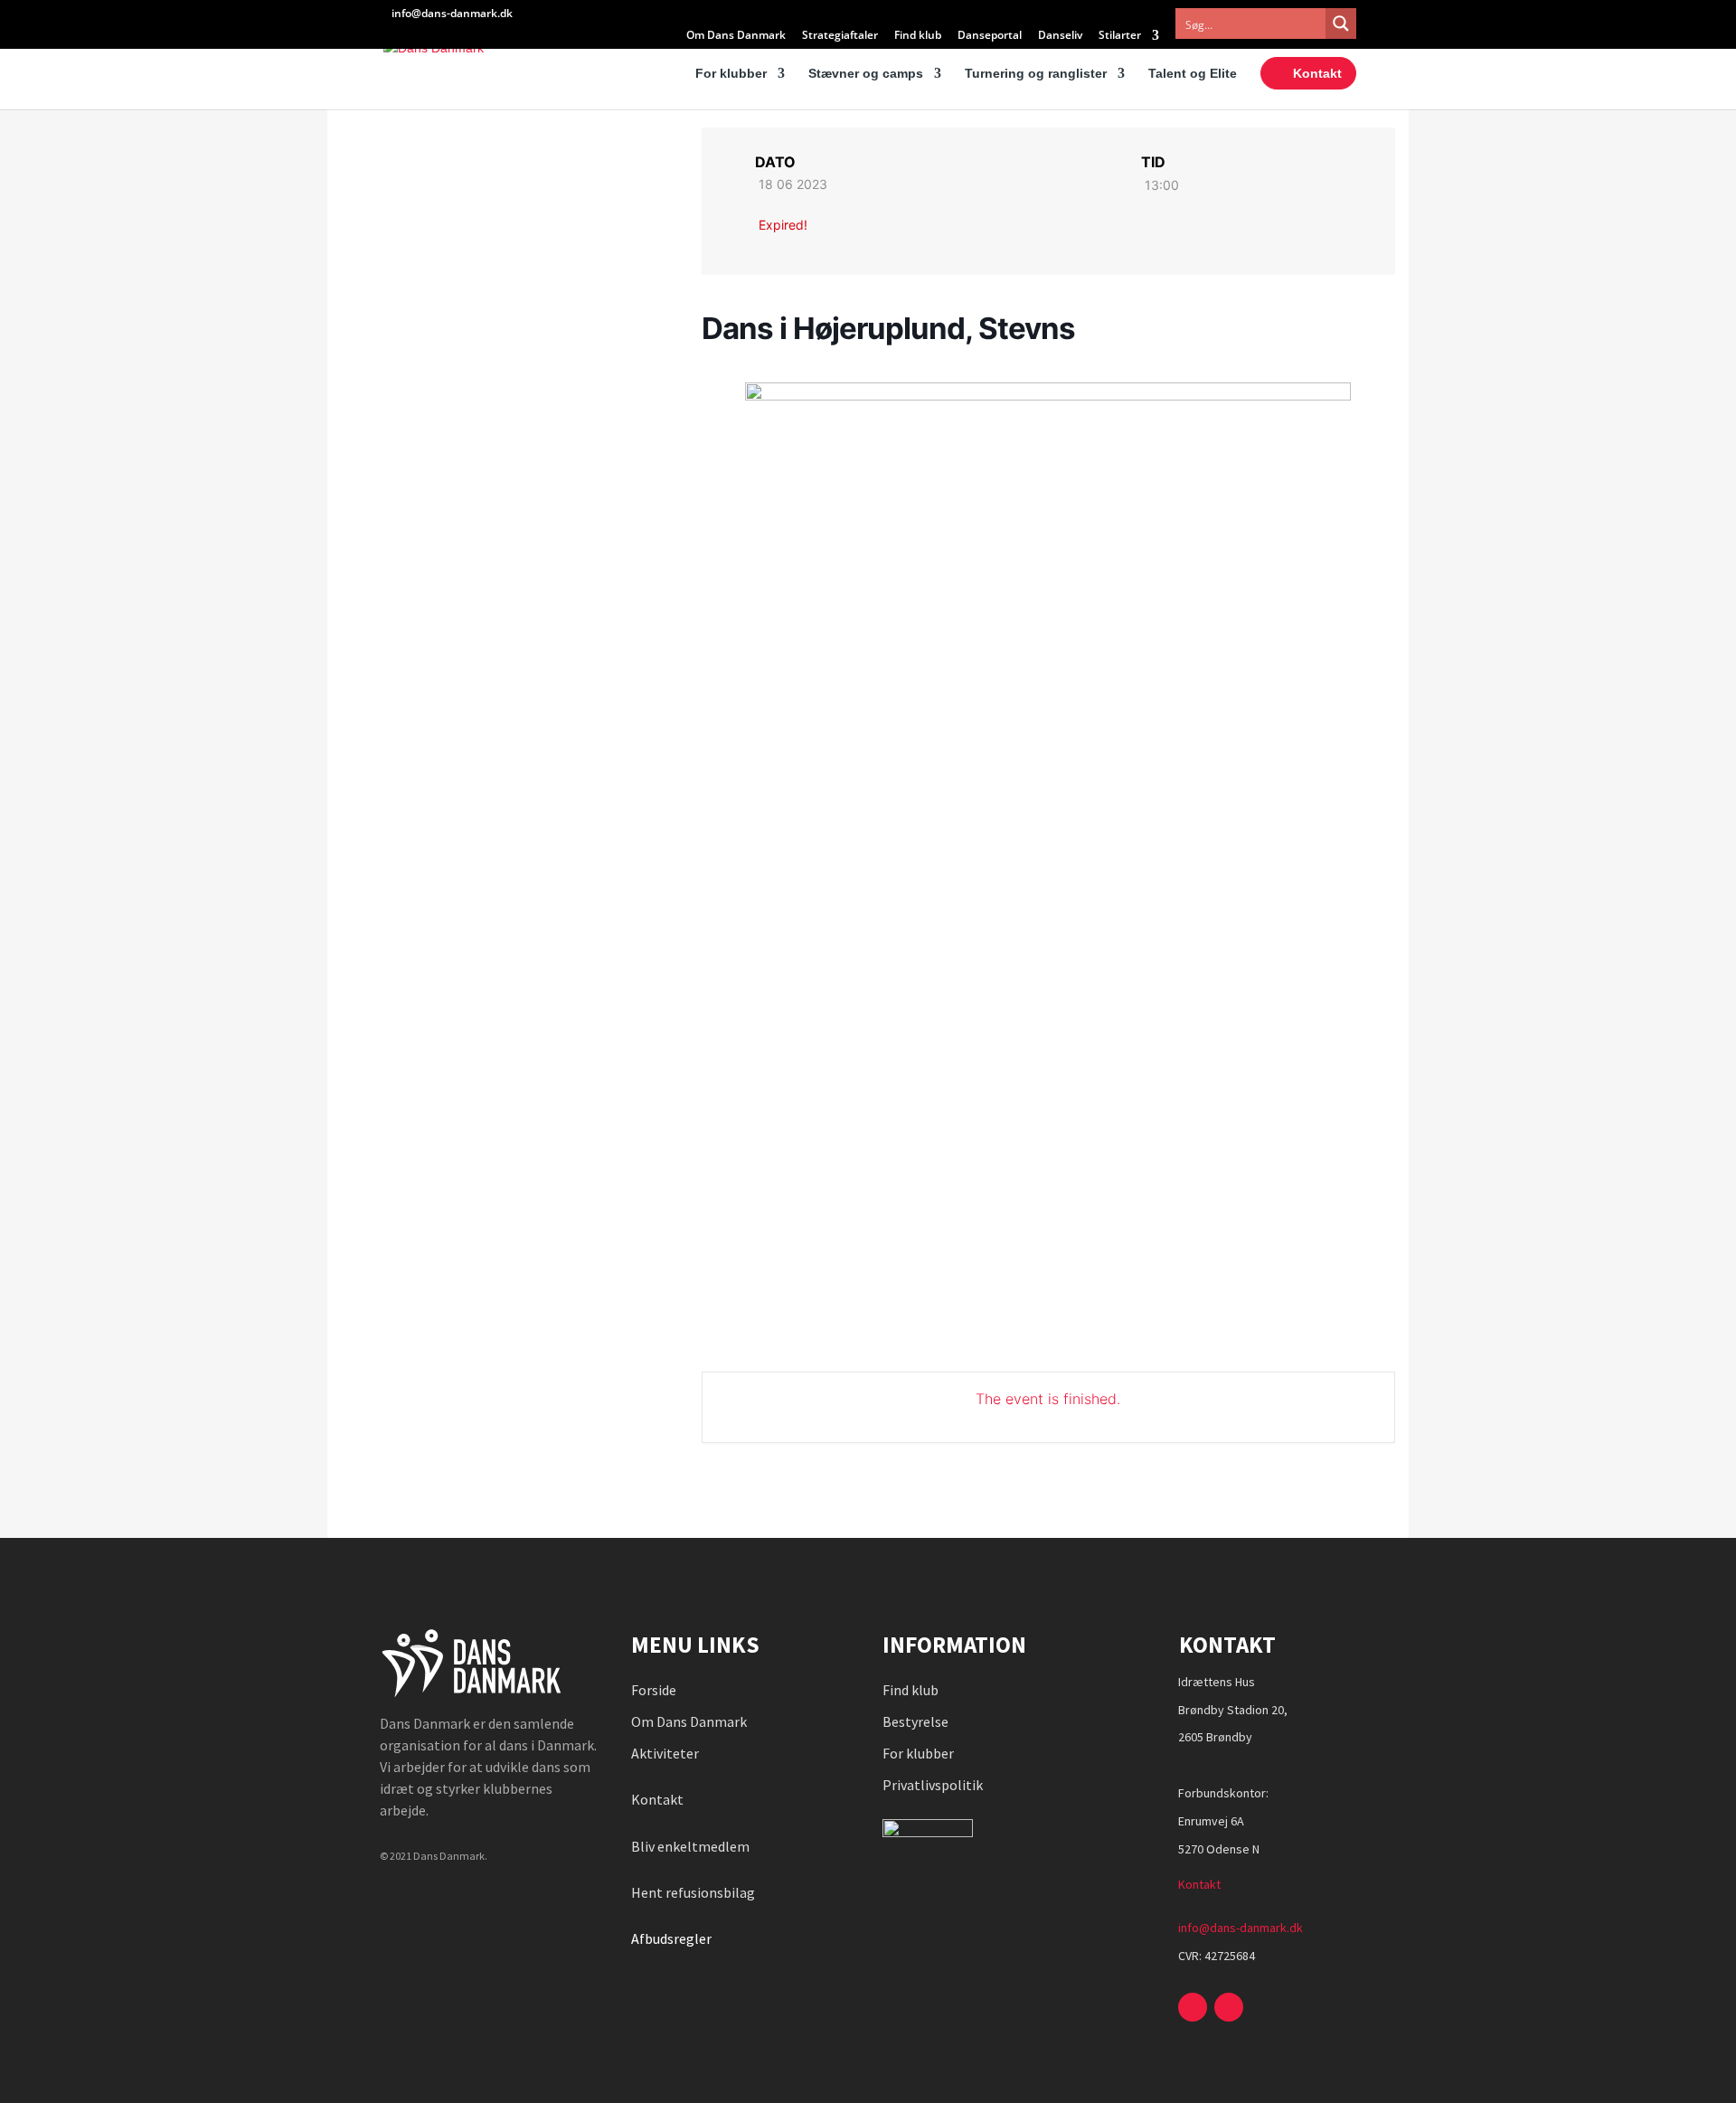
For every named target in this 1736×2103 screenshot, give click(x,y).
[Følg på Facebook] (1193, 2007)
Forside (654, 1690)
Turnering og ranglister (1036, 74)
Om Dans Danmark (736, 36)
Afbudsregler (673, 1938)
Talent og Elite (1193, 74)
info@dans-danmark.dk (1241, 1928)
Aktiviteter (665, 1753)
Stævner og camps (866, 74)
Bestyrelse (915, 1721)
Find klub (918, 36)
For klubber (731, 74)
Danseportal (990, 36)
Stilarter (1120, 36)
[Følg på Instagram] (1229, 2007)
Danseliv (1060, 36)
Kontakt (1317, 73)
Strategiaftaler (840, 36)
